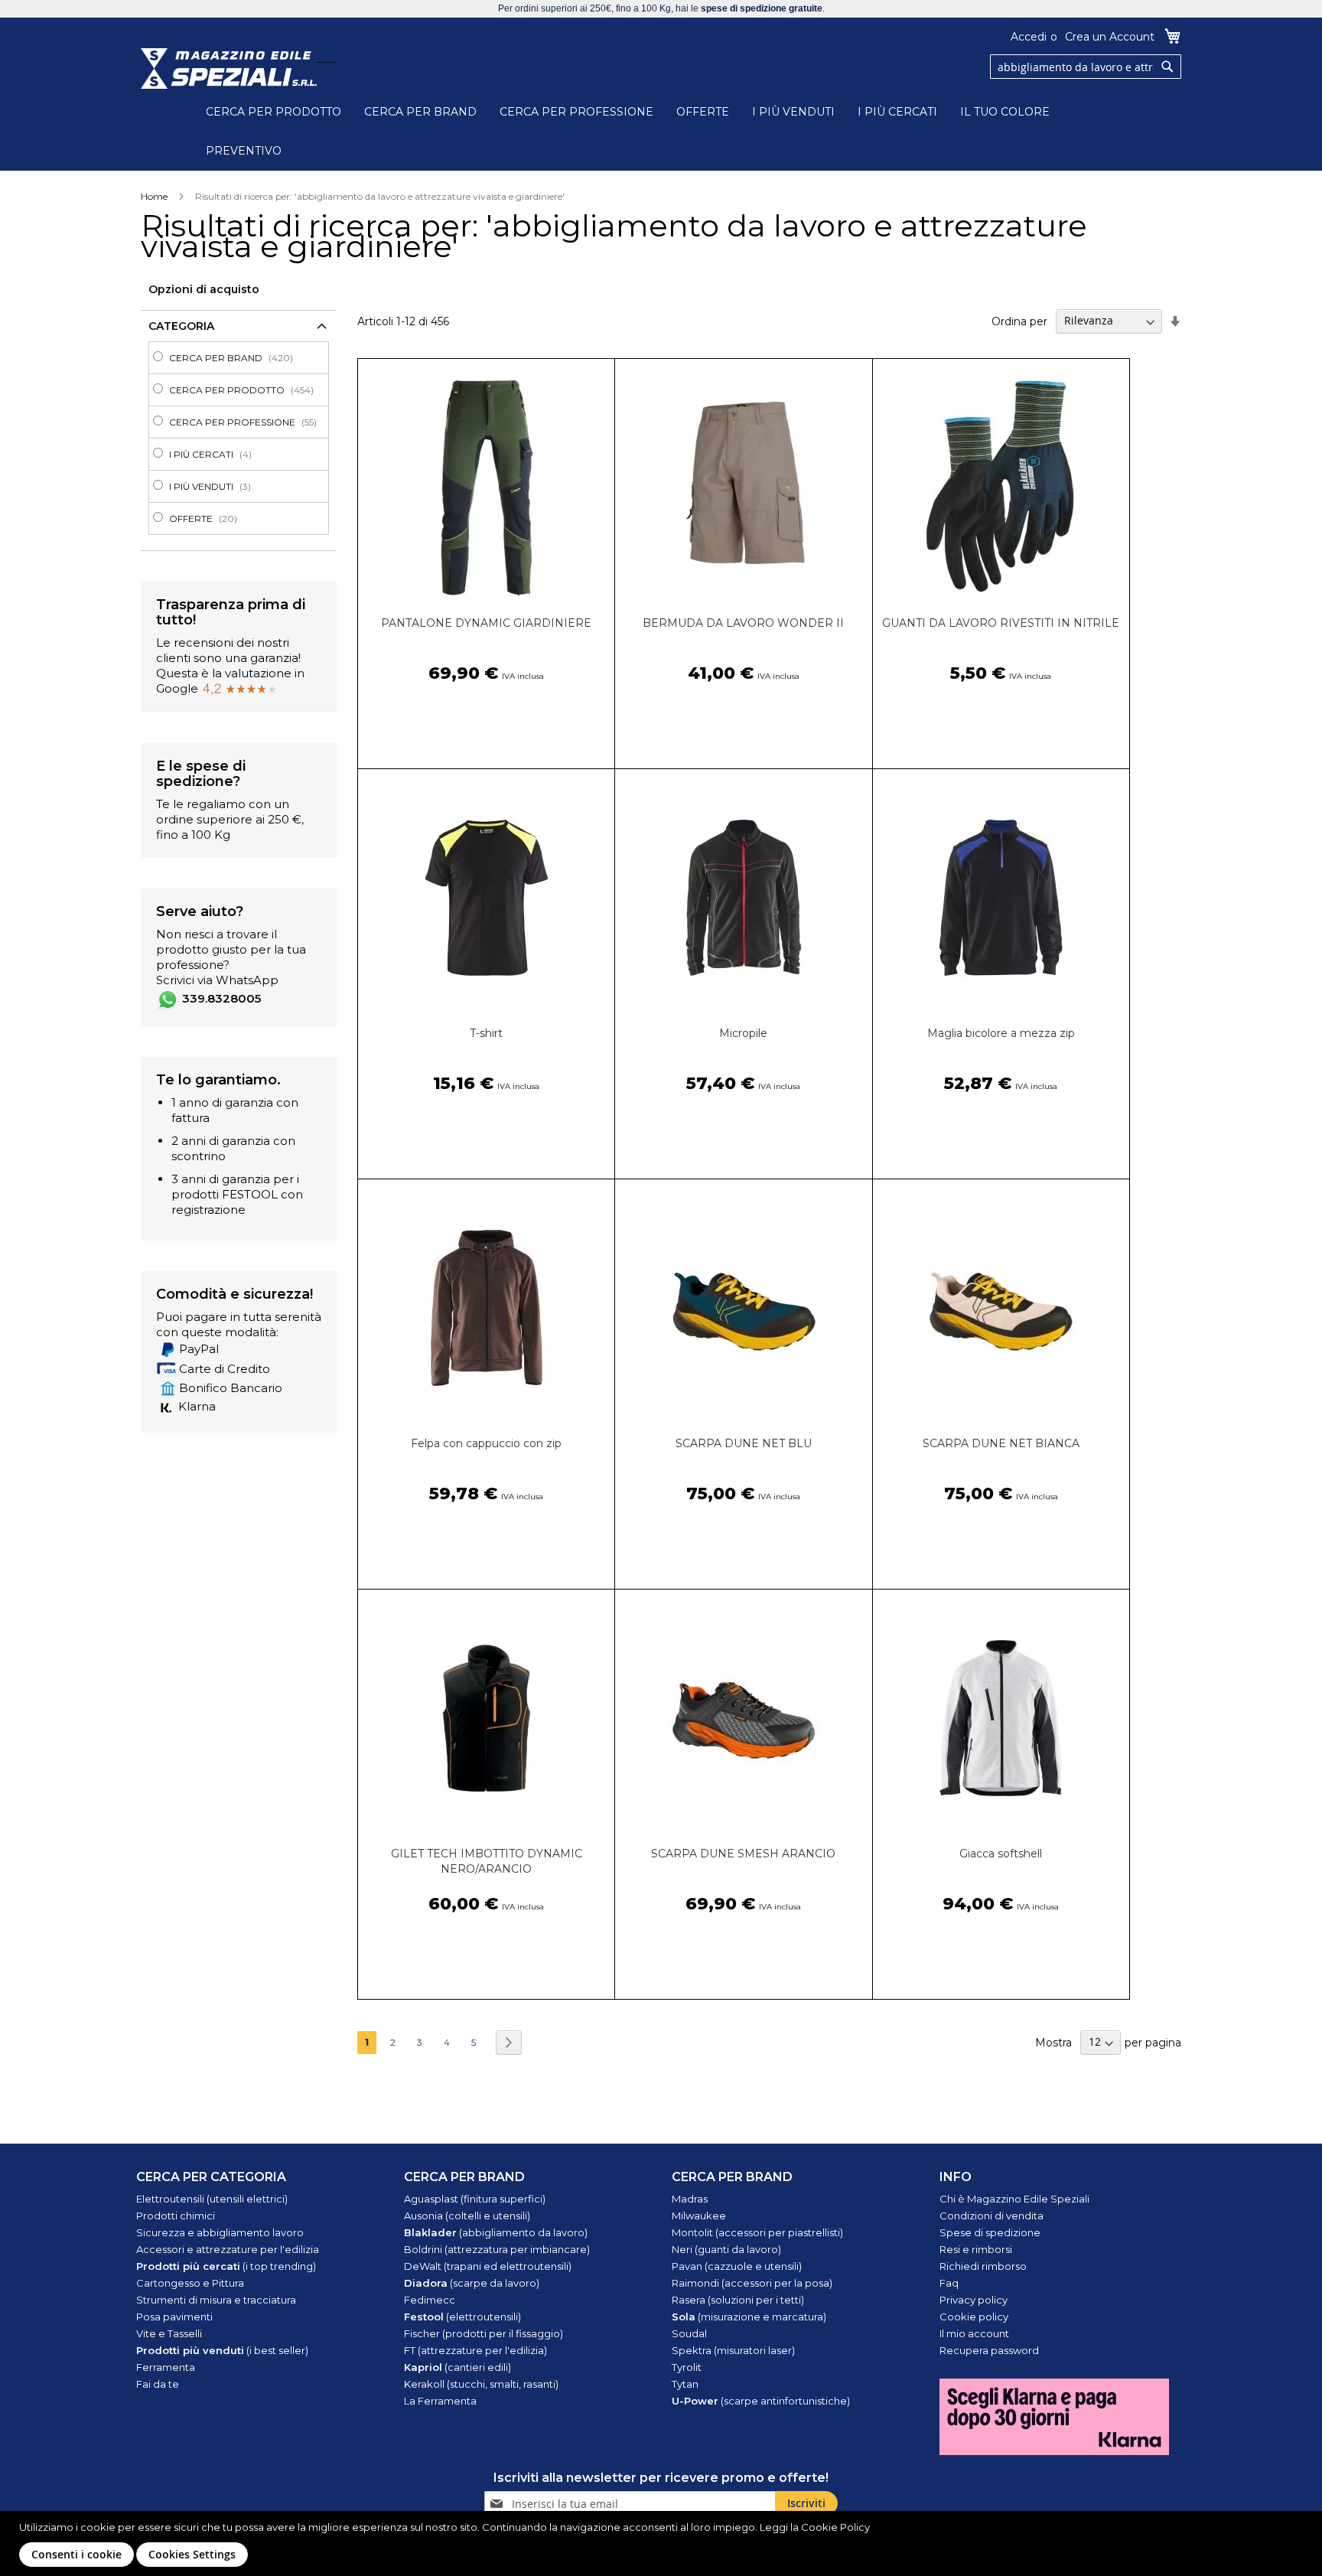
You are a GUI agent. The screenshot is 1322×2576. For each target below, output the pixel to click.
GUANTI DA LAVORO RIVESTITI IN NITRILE (1001, 623)
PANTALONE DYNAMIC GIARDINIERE (486, 623)
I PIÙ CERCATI (897, 112)
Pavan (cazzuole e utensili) (737, 2266)
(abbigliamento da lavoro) (496, 2232)
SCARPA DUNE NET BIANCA (1001, 1443)
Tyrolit (687, 2367)
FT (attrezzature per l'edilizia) (475, 2350)
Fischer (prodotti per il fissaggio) (484, 2333)
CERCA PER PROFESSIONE (576, 112)
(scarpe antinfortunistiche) (761, 2401)
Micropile (743, 1033)
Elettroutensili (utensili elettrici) (212, 2199)
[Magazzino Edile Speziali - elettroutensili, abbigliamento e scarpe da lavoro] (229, 68)
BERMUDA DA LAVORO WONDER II (743, 623)
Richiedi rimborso (983, 2266)
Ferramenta (166, 2367)
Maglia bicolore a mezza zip (1001, 1033)
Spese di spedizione (990, 2232)
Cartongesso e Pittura (190, 2283)
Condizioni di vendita (991, 2216)
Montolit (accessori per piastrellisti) (757, 2232)
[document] (663, 2543)
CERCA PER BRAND (420, 112)
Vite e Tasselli (169, 2333)
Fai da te (158, 2384)
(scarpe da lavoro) (472, 2283)
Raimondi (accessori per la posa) (752, 2283)
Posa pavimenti (174, 2317)
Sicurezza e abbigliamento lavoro (220, 2232)
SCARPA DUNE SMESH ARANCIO (743, 1854)
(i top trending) (226, 2266)
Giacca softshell (1001, 1854)
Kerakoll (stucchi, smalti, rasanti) (481, 2384)
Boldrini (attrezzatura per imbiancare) (497, 2249)
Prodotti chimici (176, 2216)
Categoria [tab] (181, 326)
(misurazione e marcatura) (749, 2317)
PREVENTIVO (244, 151)
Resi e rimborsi (976, 2249)
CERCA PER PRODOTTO (274, 112)
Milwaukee (699, 2216)
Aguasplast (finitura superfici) (475, 2199)
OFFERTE (703, 112)
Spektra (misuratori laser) (733, 2350)
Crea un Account (1110, 37)
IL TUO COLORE (1005, 112)
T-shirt (486, 1033)
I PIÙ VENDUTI (793, 112)
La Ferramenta (440, 2401)
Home (154, 196)
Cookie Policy (835, 2527)
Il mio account (974, 2333)
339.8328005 (221, 998)
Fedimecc (430, 2300)
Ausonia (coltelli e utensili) (467, 2216)
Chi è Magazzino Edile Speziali (1014, 2199)
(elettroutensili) (462, 2317)
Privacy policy (974, 2300)
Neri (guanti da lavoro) (726, 2249)
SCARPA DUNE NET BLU (744, 1443)
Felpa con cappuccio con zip (486, 1443)
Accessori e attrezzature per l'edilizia (228, 2249)
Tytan (685, 2384)
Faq (949, 2283)
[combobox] (1086, 67)
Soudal (689, 2333)
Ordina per (1019, 321)
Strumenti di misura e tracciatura (216, 2300)
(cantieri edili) (457, 2367)
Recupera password (989, 2350)
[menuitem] (243, 358)
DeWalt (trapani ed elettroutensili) (488, 2266)
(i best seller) (222, 2350)
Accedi (1029, 37)
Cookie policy (974, 2317)
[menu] (239, 438)
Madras (690, 2199)
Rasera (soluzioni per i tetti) (738, 2300)
